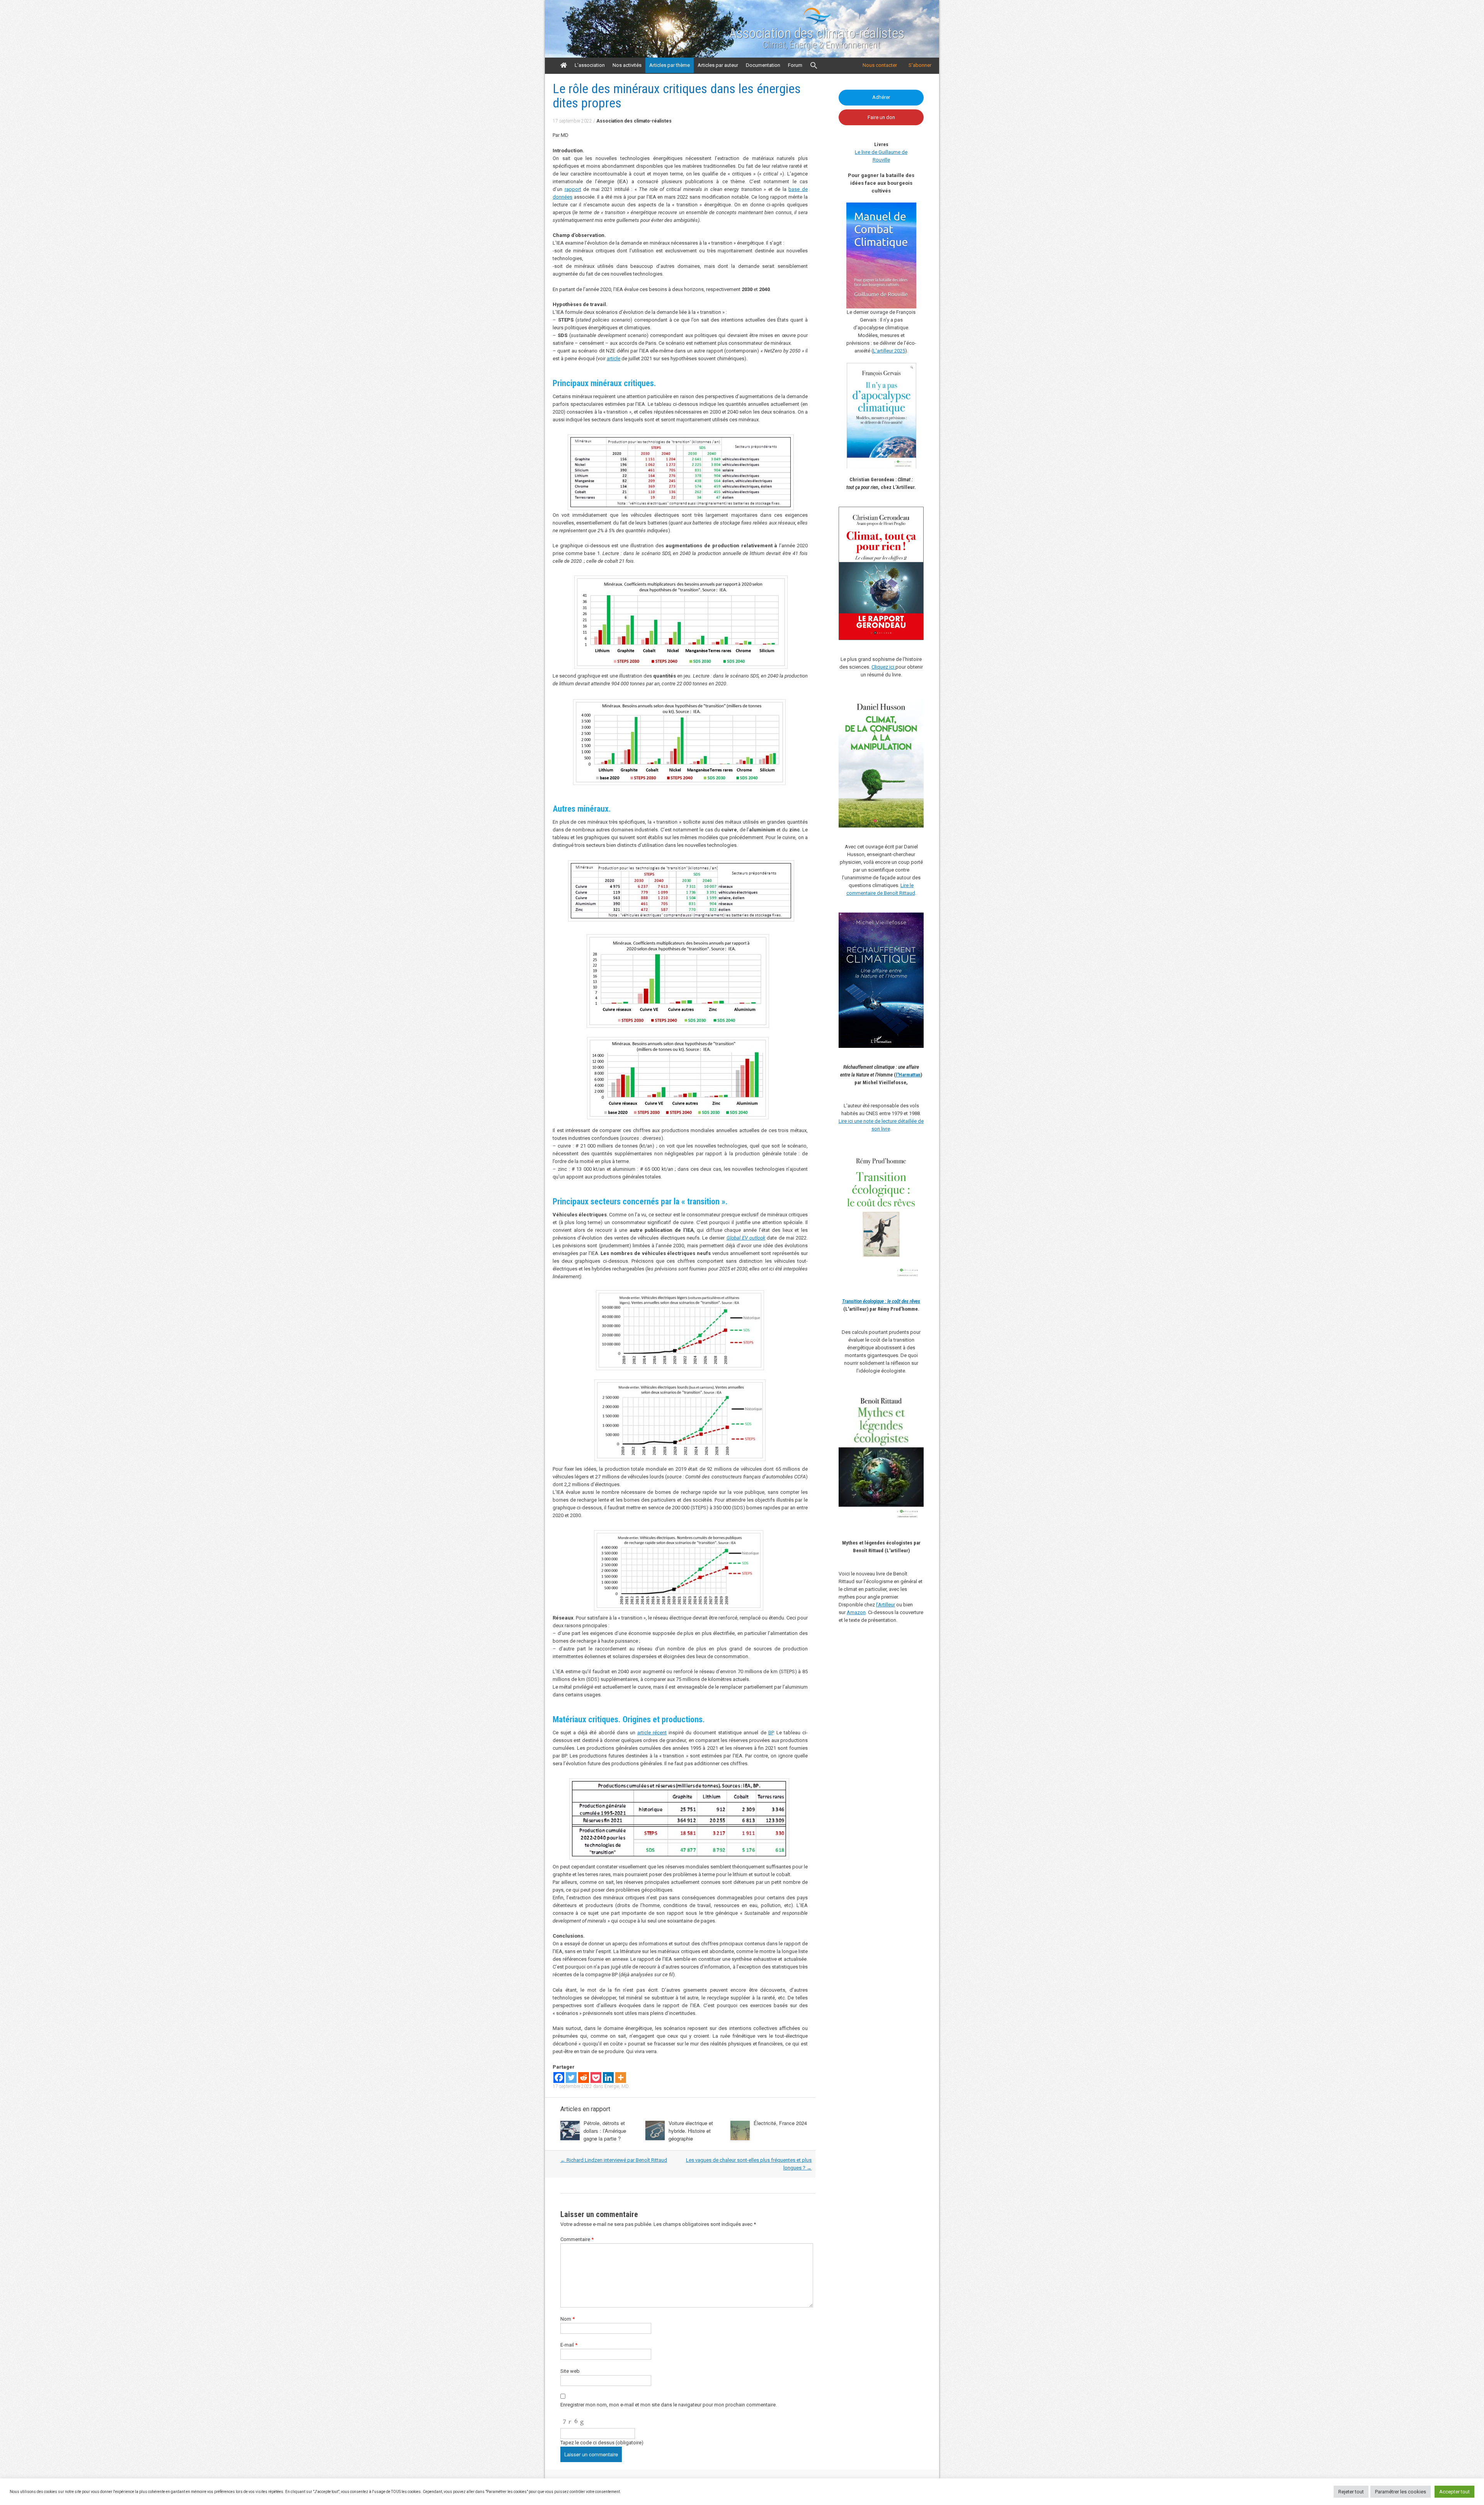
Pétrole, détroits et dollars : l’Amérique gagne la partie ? (605, 2131)
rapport (573, 189)
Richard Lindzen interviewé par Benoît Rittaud (614, 2160)
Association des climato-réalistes (817, 34)
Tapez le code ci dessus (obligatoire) (602, 2443)
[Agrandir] (914, 1158)
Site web (570, 2371)
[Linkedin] (608, 2078)
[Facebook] (559, 2078)
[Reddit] (584, 2078)
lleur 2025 (894, 351)
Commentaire (577, 2239)
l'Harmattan (908, 1075)
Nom (568, 2319)
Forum (795, 65)
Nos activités (627, 65)
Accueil (564, 65)
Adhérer (881, 97)
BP (771, 1733)
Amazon (856, 1612)
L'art (878, 351)
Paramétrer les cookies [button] (1401, 2492)
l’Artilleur (886, 1605)
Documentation (763, 65)
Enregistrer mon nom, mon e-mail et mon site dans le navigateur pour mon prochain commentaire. (669, 2405)
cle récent (655, 1733)
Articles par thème (670, 65)
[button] (814, 66)
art (640, 1733)
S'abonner (920, 65)
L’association (590, 65)
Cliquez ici (883, 667)
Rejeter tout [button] (1351, 2492)
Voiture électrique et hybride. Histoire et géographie (691, 2131)
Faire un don (881, 117)
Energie (612, 2086)
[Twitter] (571, 2078)
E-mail (569, 2345)
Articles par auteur (718, 65)
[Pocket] (596, 2078)
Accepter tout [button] (1454, 2492)
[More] (621, 2078)
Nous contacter (880, 65)
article (614, 358)
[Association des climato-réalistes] (817, 23)
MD (625, 2086)
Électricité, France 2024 (780, 2123)
